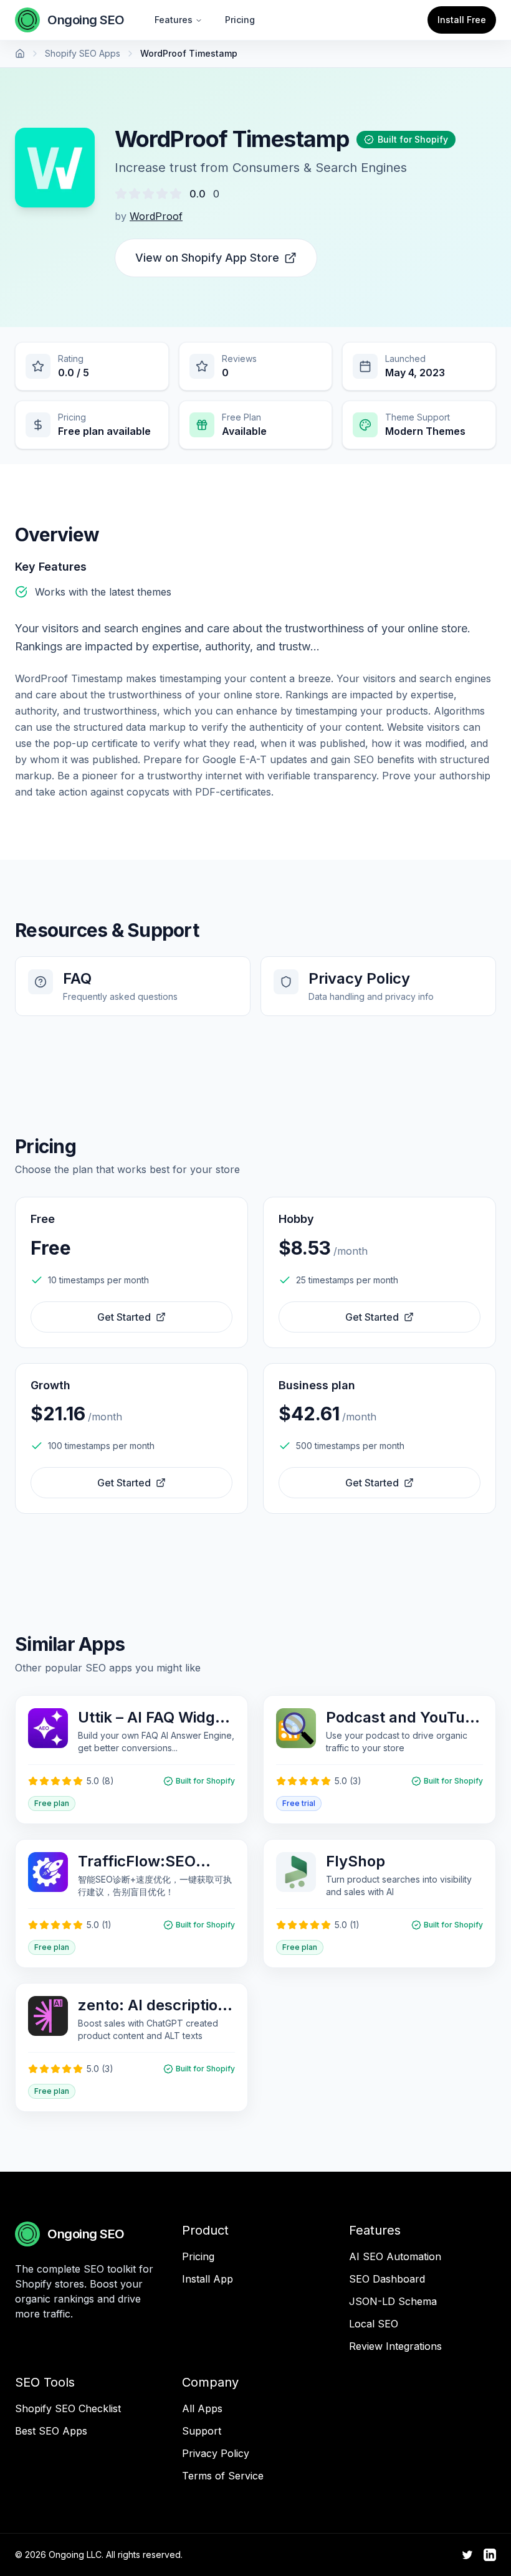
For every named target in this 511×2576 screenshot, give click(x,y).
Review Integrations (395, 2346)
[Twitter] (467, 2555)
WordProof (156, 216)
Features (174, 20)
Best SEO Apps (51, 2431)
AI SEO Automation (395, 2256)
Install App (208, 2279)
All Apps (202, 2408)
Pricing (240, 20)
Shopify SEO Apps (83, 53)
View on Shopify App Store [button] (207, 258)
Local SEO (374, 2324)
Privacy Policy (216, 2453)
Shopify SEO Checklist (68, 2408)
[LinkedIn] (490, 2555)
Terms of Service (223, 2476)
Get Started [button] (124, 1317)
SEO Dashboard (387, 2279)
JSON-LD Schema (393, 2301)
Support (202, 2431)
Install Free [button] (462, 20)
